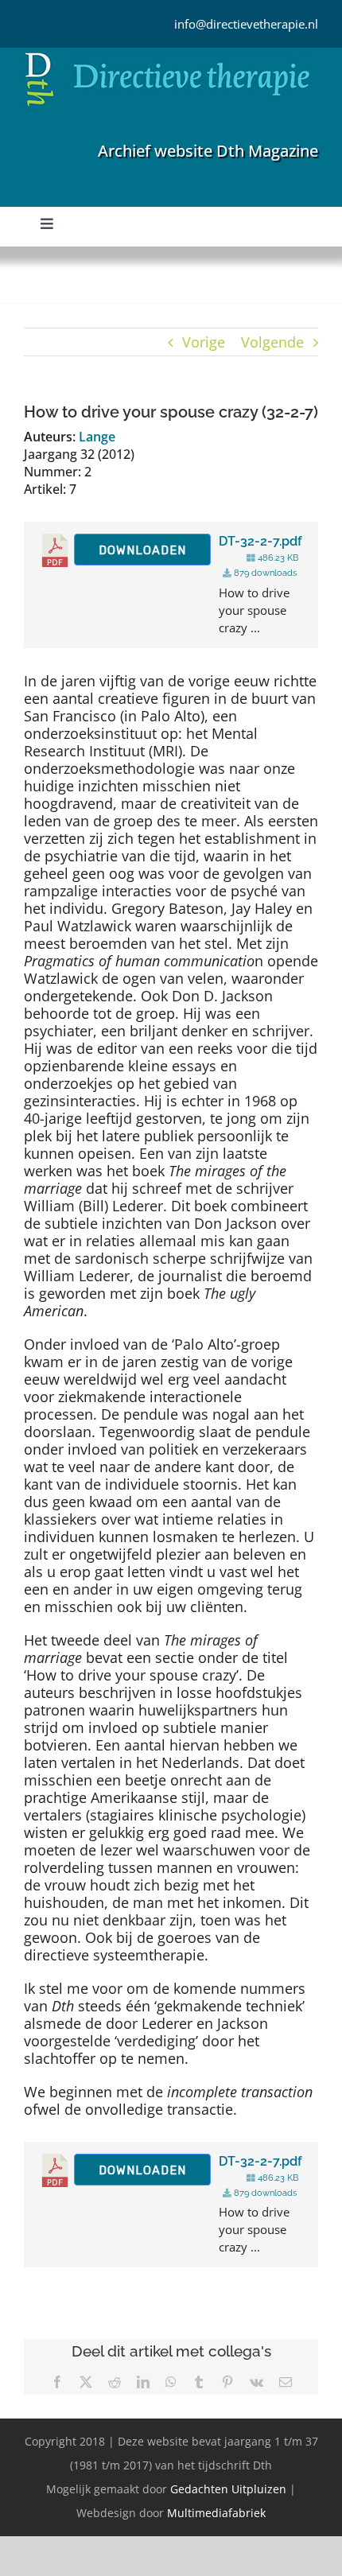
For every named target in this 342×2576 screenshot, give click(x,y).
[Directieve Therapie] (167, 55)
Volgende (272, 342)
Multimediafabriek (216, 2513)
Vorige (204, 342)
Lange (97, 437)
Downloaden (142, 550)
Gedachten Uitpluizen (228, 2489)
